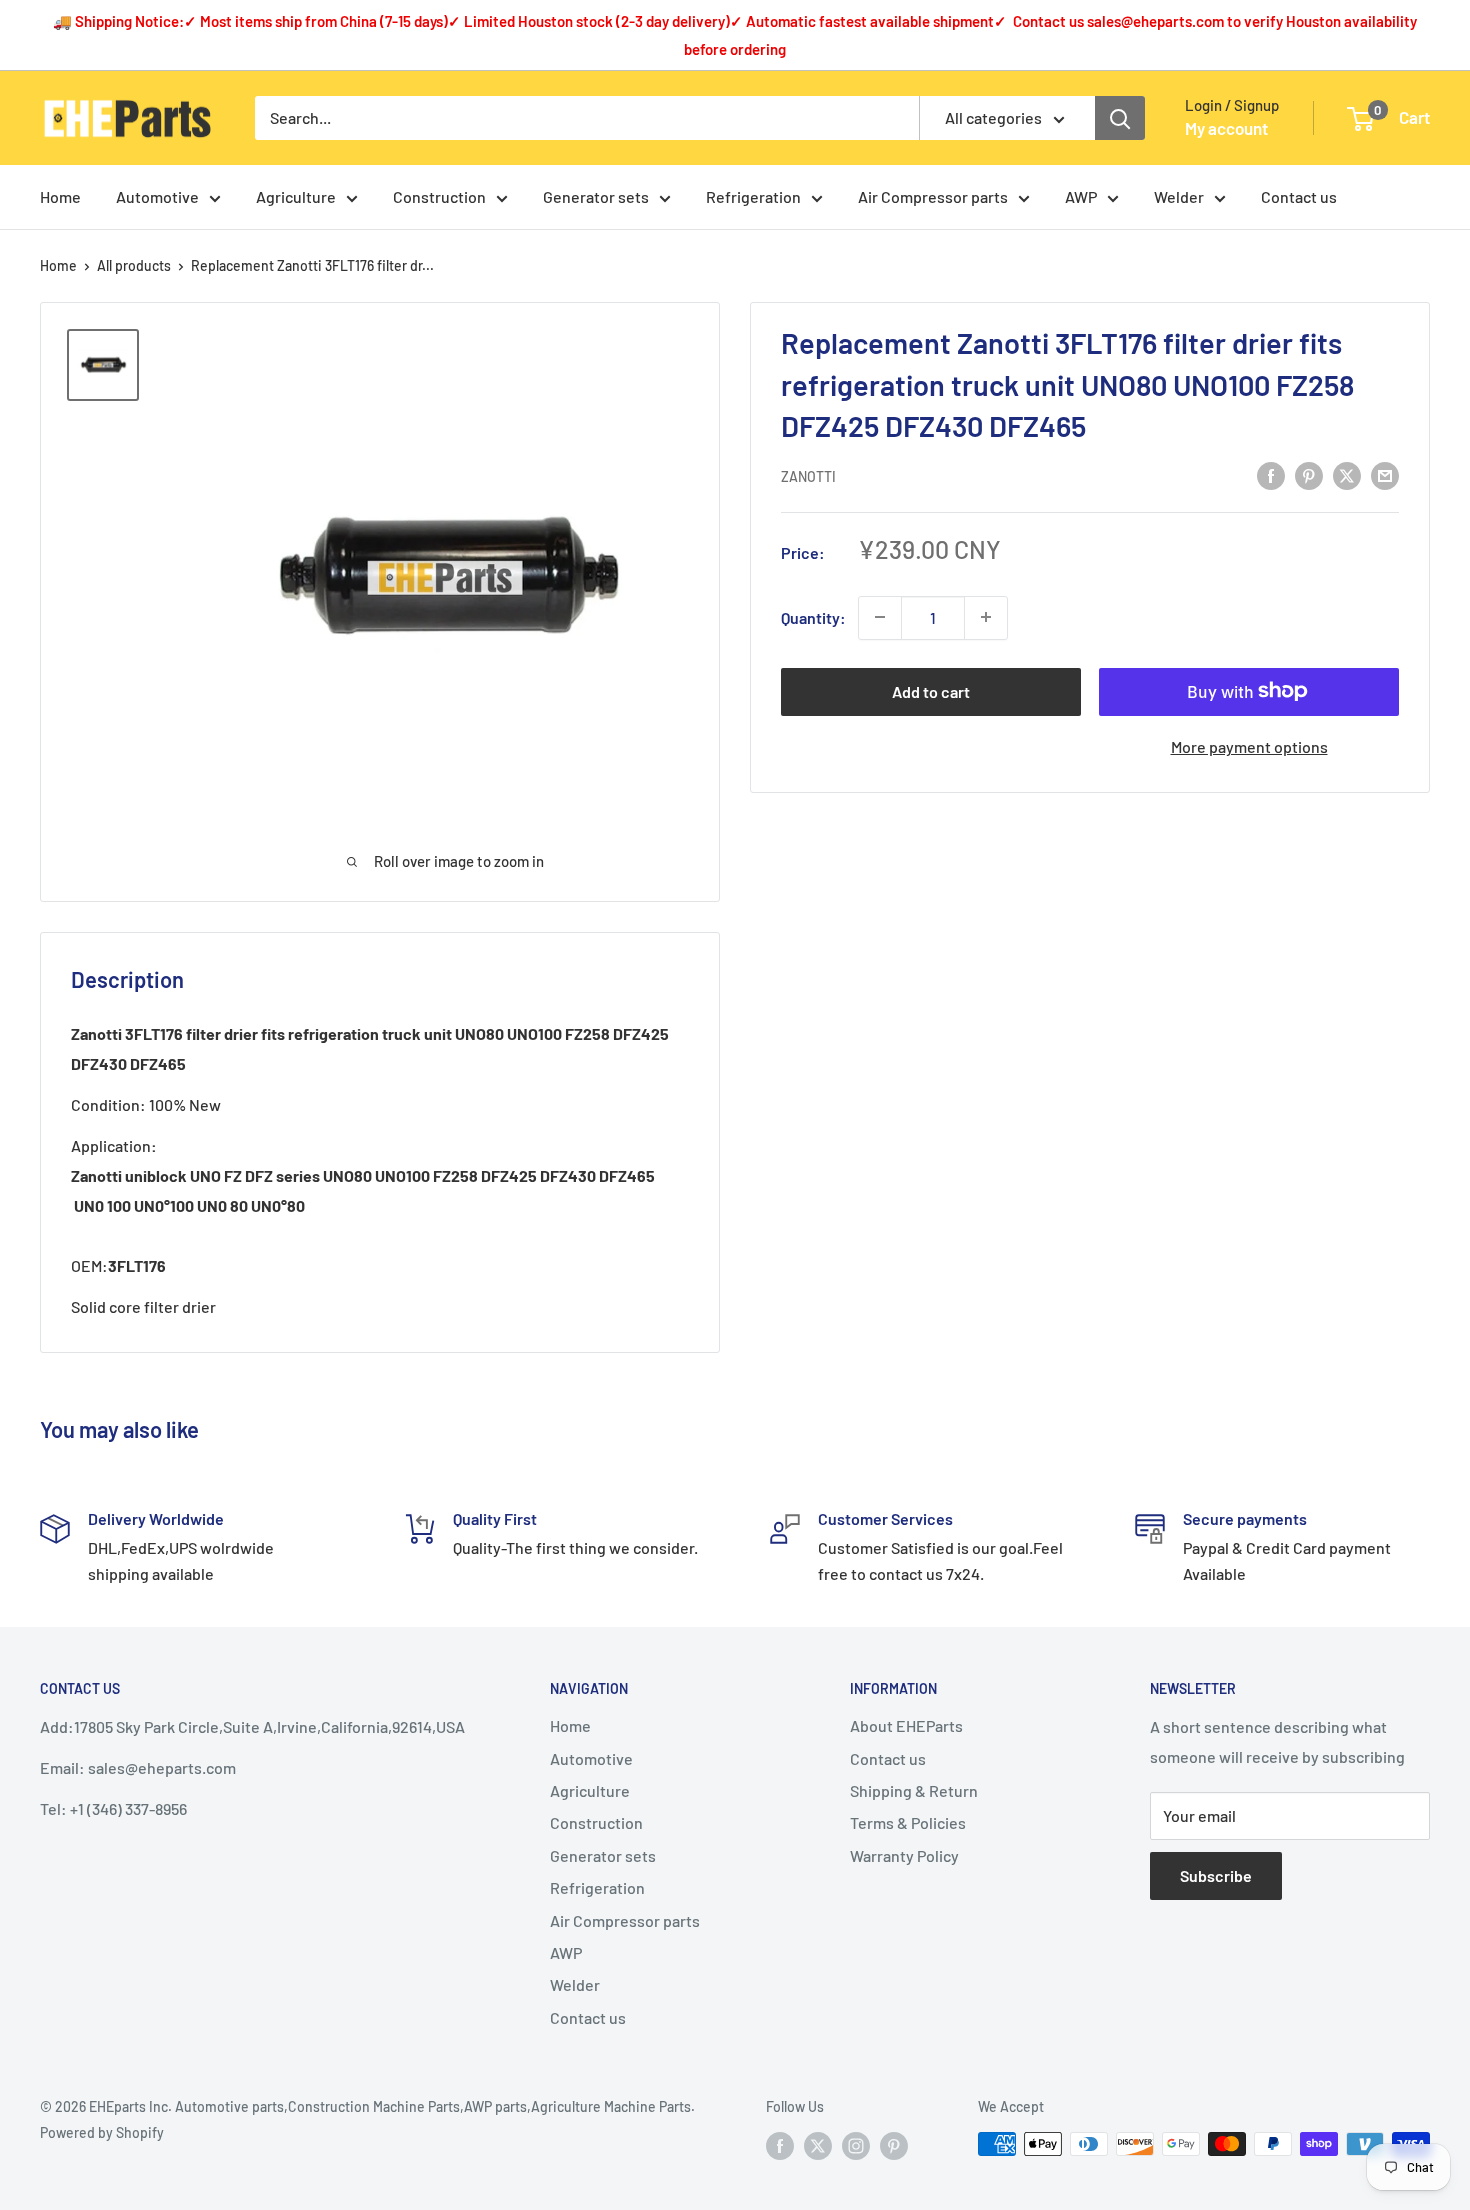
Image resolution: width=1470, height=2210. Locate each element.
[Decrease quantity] (880, 617)
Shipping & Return (914, 1790)
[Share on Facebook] (1271, 474)
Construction (439, 196)
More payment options (1249, 745)
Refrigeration (753, 196)
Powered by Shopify (102, 2132)
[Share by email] (1385, 474)
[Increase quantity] (986, 617)
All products (134, 265)
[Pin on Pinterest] (1309, 474)
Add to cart (931, 690)
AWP (1081, 196)
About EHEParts (906, 1725)
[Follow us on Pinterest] (894, 2146)
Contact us (1299, 196)
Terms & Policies (908, 1822)
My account (1226, 128)
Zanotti (808, 475)
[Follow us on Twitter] (818, 2146)
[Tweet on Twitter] (1347, 474)
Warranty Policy (904, 1855)
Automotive (157, 196)
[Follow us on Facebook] (780, 2146)
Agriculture (296, 196)
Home (60, 196)
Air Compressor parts (933, 196)
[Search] (1120, 118)
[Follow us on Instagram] (856, 2146)
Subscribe (1216, 1875)
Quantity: (813, 617)
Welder (1179, 196)
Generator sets (596, 196)
